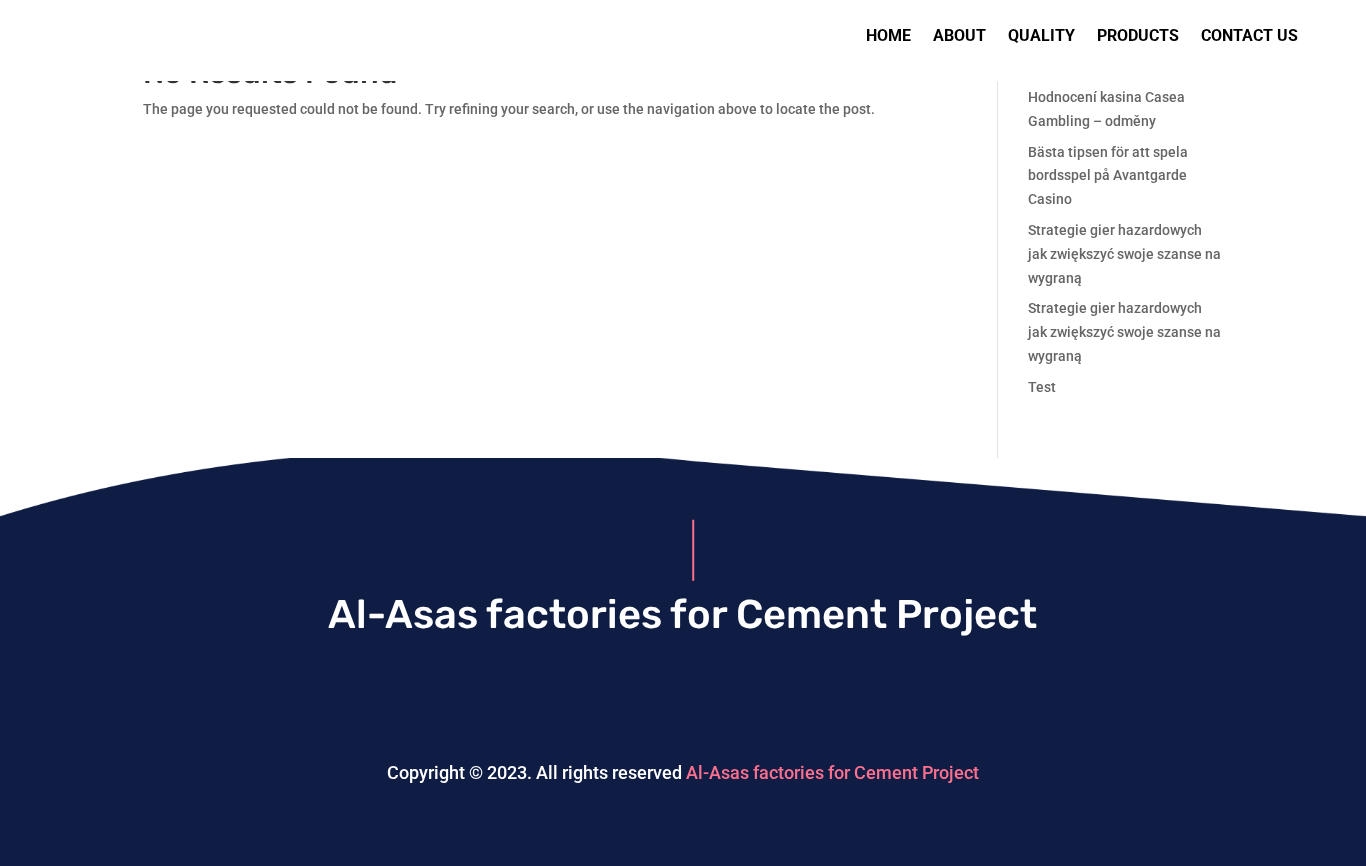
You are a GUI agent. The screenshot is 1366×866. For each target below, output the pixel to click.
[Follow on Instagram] (683, 699)
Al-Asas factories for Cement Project (832, 772)
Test (1042, 387)
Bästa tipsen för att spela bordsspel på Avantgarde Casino (1108, 176)
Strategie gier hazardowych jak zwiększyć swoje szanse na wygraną (1124, 254)
